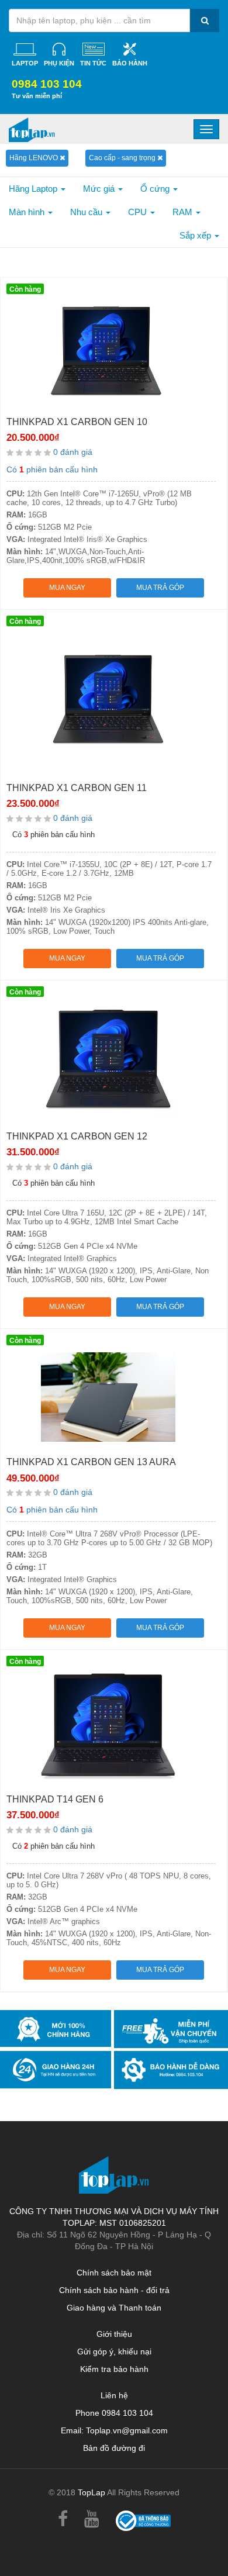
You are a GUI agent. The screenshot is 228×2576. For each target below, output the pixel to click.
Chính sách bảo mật (114, 2273)
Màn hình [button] (28, 212)
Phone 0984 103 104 (114, 2413)
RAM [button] (184, 212)
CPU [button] (139, 212)
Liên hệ (114, 2395)
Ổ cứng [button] (156, 189)
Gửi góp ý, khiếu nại (114, 2351)
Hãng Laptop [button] (34, 189)
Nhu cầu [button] (87, 212)
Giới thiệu (114, 2334)
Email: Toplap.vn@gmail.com (114, 2430)
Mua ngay (67, 588)
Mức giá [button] (100, 189)
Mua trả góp (160, 588)
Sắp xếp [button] (196, 235)
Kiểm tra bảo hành (114, 2369)
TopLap (91, 2492)
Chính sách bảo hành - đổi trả (114, 2290)
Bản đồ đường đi (114, 2448)
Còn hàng (25, 289)
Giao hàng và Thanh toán (114, 2308)
